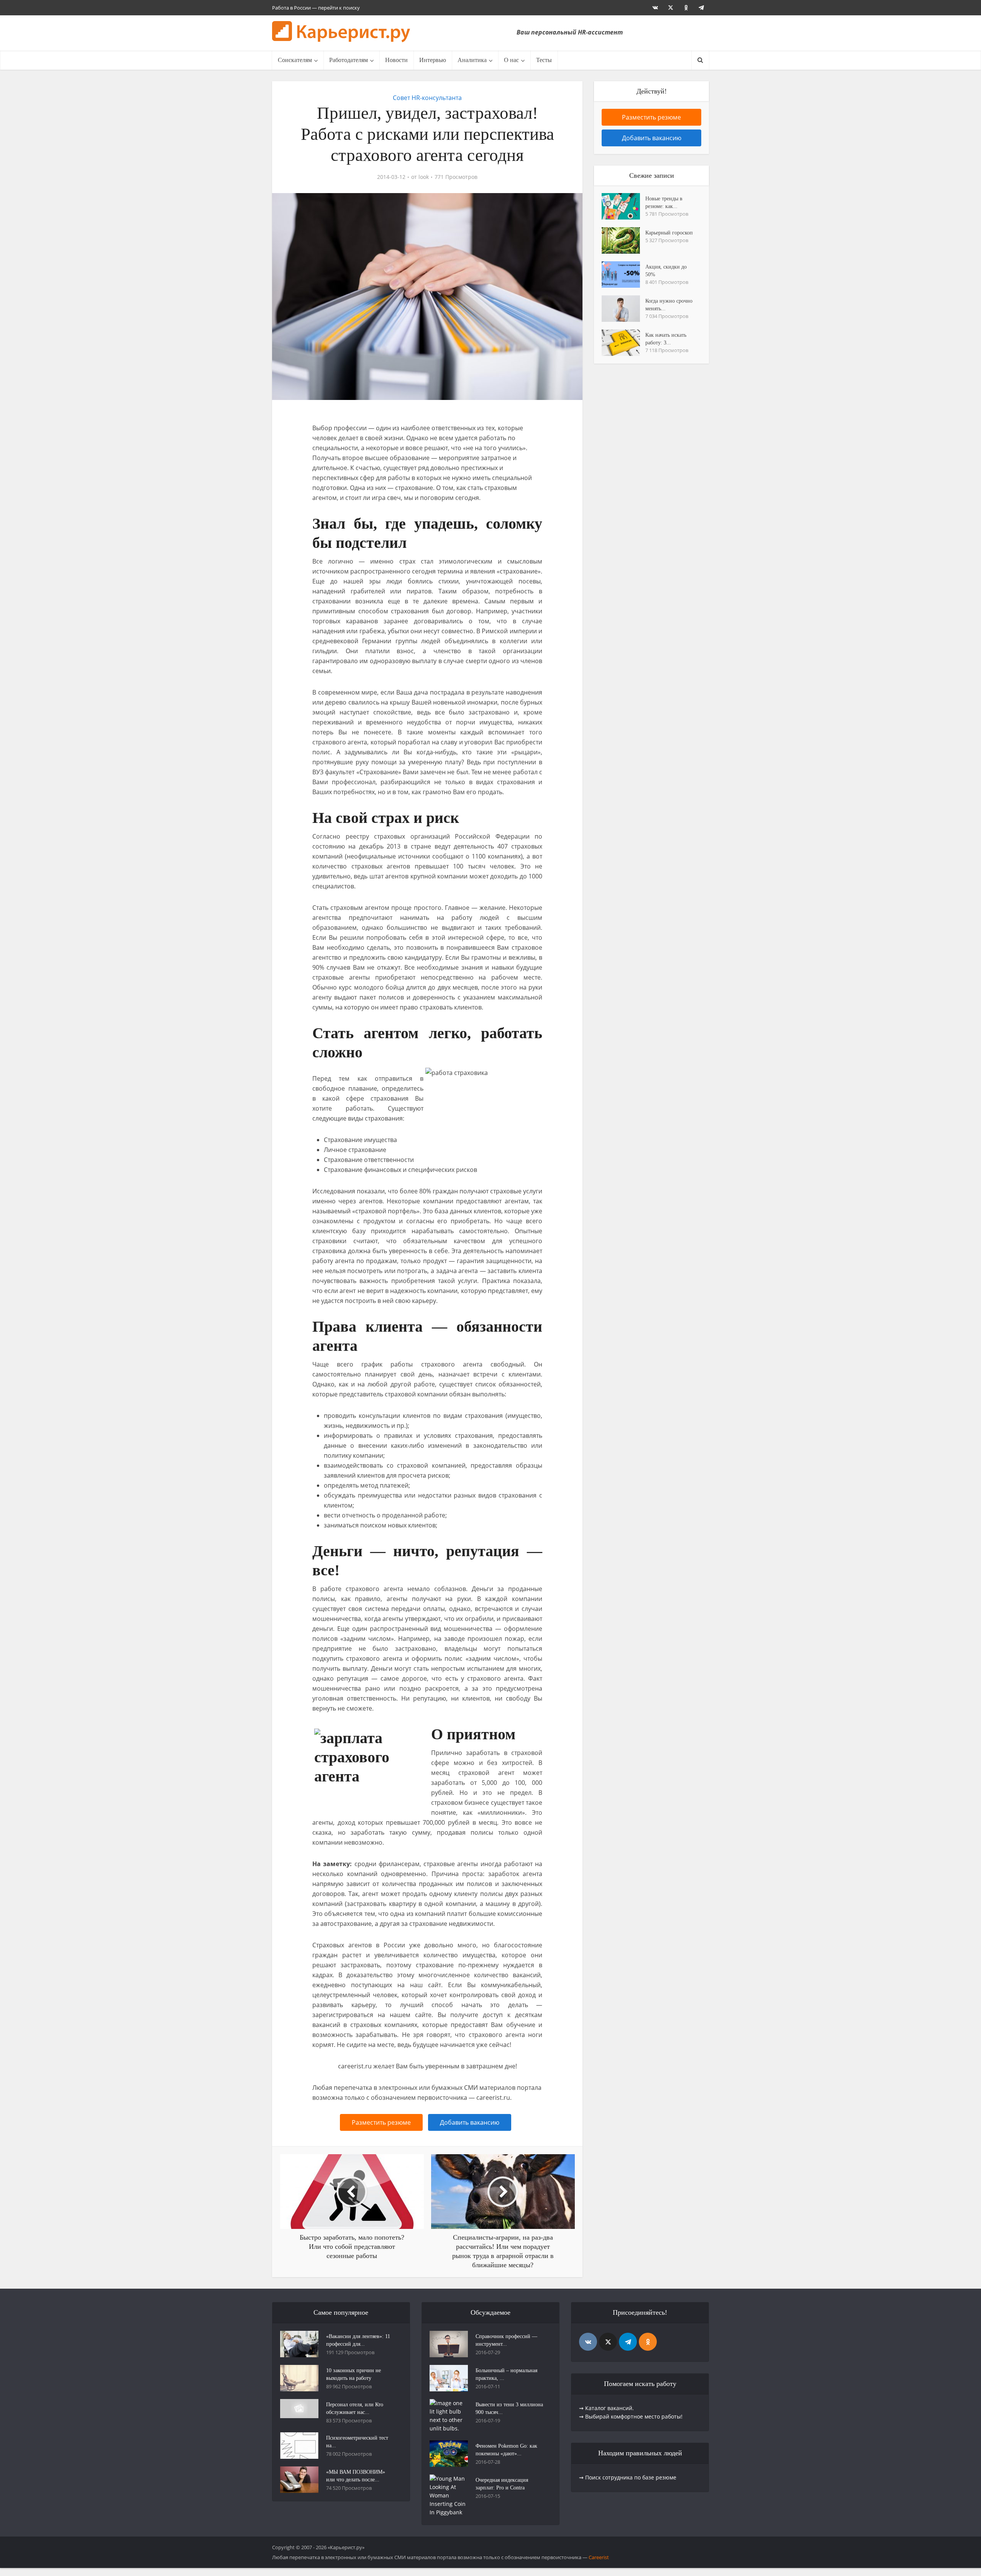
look (424, 177)
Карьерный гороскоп (669, 233)
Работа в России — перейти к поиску (316, 8)
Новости (396, 60)
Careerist (599, 2557)
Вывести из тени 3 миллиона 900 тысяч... (509, 2408)
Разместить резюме (381, 2122)
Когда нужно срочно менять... (669, 305)
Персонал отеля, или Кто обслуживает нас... (355, 2408)
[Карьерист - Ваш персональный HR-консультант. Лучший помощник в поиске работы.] (341, 32)
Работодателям (349, 60)
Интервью (433, 60)
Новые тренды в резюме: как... (664, 202)
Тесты (544, 60)
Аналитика (472, 60)
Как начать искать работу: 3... (666, 339)
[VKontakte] (588, 2342)
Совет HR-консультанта (427, 98)
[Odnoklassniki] (648, 2342)
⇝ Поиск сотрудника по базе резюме (628, 2477)
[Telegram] (628, 2342)
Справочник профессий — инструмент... (506, 2340)
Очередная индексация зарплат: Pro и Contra (502, 2484)
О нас (511, 60)
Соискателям (295, 60)
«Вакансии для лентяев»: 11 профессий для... (358, 2340)
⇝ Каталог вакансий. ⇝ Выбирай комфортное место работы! (631, 2412)
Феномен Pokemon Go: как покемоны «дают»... (506, 2450)
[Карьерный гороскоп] (623, 240)
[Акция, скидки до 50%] (623, 274)
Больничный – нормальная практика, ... (506, 2374)
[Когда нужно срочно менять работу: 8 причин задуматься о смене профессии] (623, 309)
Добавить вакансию (470, 2122)
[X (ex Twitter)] (608, 2342)
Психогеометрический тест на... (357, 2442)
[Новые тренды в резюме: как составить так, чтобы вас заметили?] (623, 206)
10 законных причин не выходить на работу (354, 2374)
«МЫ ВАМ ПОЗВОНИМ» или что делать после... (356, 2476)
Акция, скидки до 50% (666, 271)
